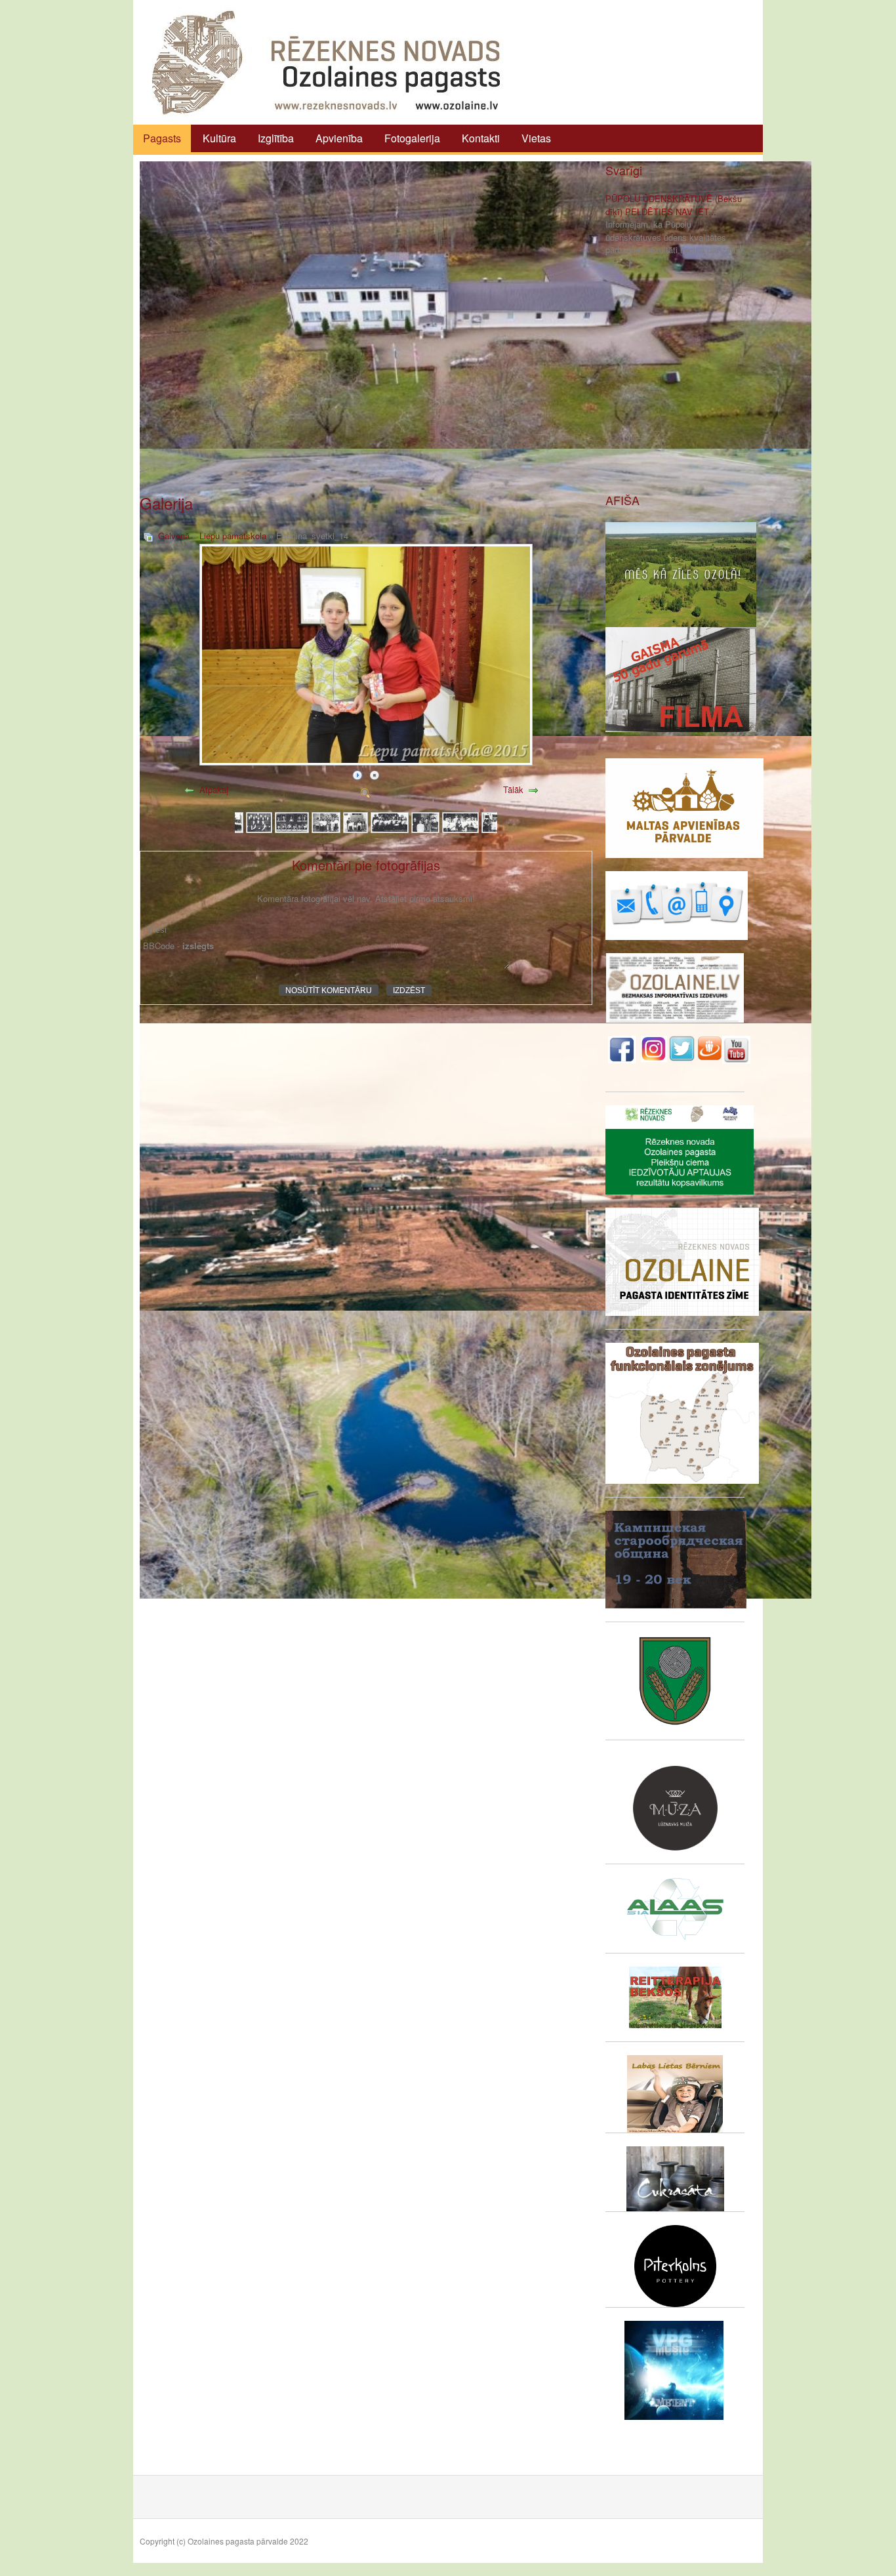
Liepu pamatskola (233, 536)
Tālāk (513, 789)
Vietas (536, 138)
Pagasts (162, 138)
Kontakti (481, 138)
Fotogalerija (412, 138)
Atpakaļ (214, 789)
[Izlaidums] (259, 821)
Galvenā (174, 536)
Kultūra (219, 138)
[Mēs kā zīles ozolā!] (681, 573)
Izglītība (276, 138)
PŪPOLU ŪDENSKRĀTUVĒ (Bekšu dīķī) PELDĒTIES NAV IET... (674, 205)
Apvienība (339, 138)
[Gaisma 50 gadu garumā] (681, 678)
